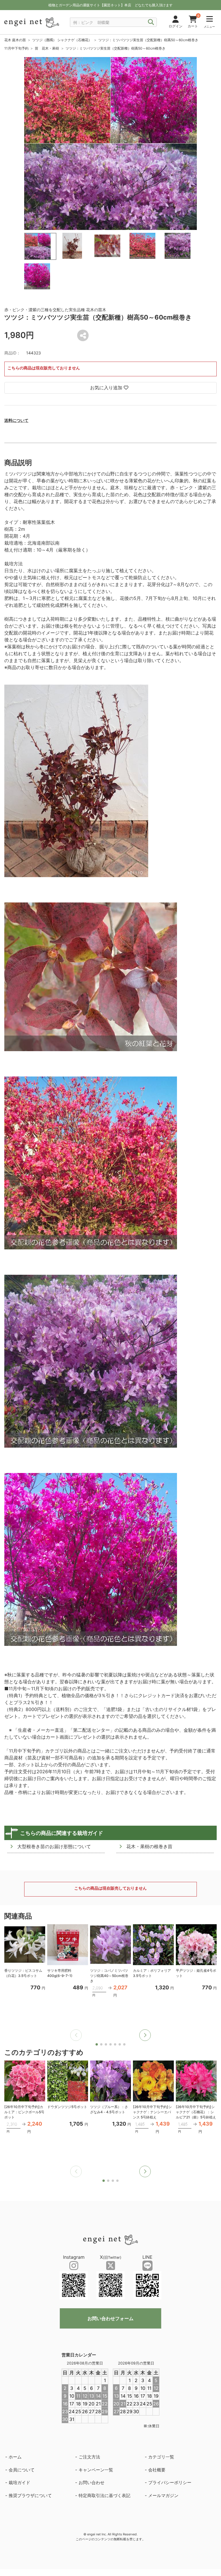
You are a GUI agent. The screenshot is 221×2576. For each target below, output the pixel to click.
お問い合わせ (92, 2482)
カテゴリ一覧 (161, 2457)
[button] (145, 2035)
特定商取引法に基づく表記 (104, 2495)
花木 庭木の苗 (15, 40)
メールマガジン (163, 2495)
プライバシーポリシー (170, 2482)
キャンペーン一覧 (96, 2470)
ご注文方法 (89, 2457)
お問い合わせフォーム (110, 2318)
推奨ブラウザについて (30, 2495)
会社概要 (157, 2470)
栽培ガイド (19, 2482)
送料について (16, 420)
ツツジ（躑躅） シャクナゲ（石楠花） (62, 40)
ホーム (15, 2457)
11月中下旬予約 (16, 48)
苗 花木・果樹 (47, 48)
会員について (22, 2470)
